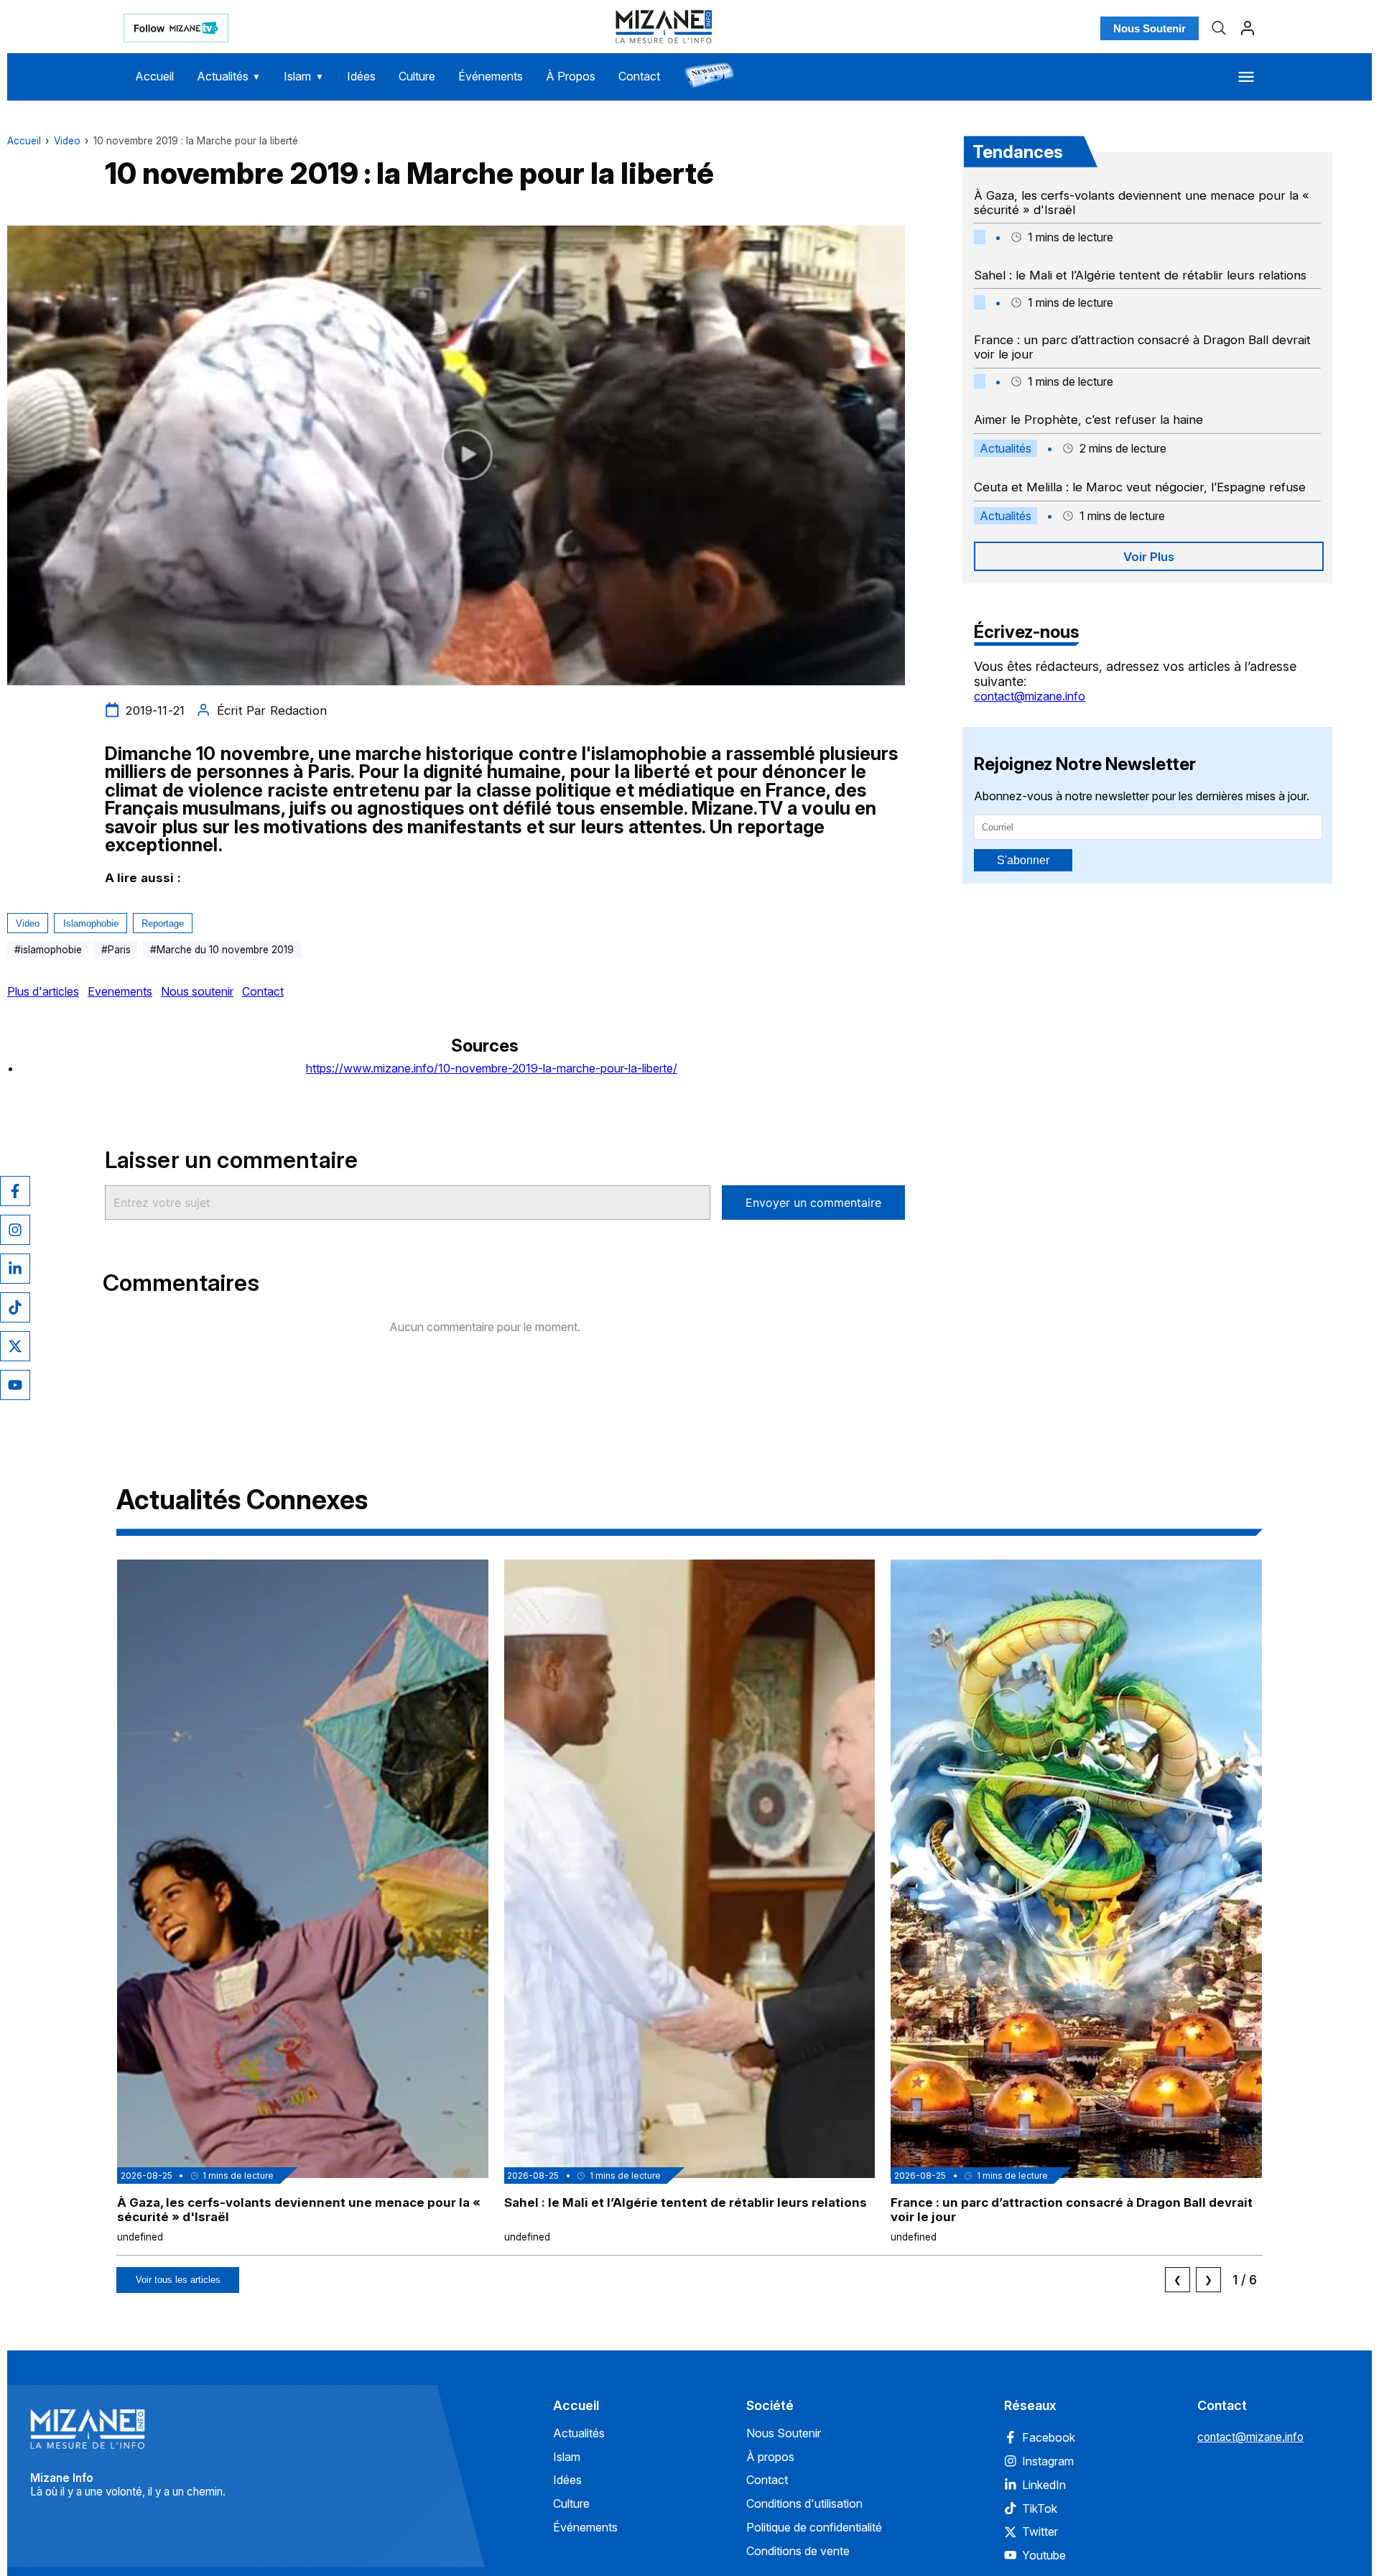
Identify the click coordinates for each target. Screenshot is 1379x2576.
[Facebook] (15, 1191)
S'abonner (1023, 860)
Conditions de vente (798, 2551)
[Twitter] (15, 1346)
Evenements (120, 991)
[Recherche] (1219, 28)
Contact (639, 76)
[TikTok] (15, 1307)
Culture (417, 76)
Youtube (1044, 2555)
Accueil (154, 76)
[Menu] (1246, 77)
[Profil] (1248, 28)
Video (67, 141)
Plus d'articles (43, 991)
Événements (491, 76)
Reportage (163, 923)
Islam (304, 76)
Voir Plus (1149, 557)
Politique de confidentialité (814, 2527)
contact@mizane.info (1030, 696)
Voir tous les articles (178, 2280)
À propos (770, 2457)
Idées (361, 76)
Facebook (1049, 2437)
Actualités (229, 76)
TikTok (1040, 2508)
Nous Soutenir (1150, 28)
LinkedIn (1044, 2485)
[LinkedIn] (15, 1269)
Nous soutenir (197, 991)
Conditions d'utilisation (804, 2503)
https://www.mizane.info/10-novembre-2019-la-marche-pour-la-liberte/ (492, 1068)
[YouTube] (15, 1385)
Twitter (1040, 2531)
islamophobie (91, 923)
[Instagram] (15, 1230)
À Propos (571, 76)
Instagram (1048, 2461)
